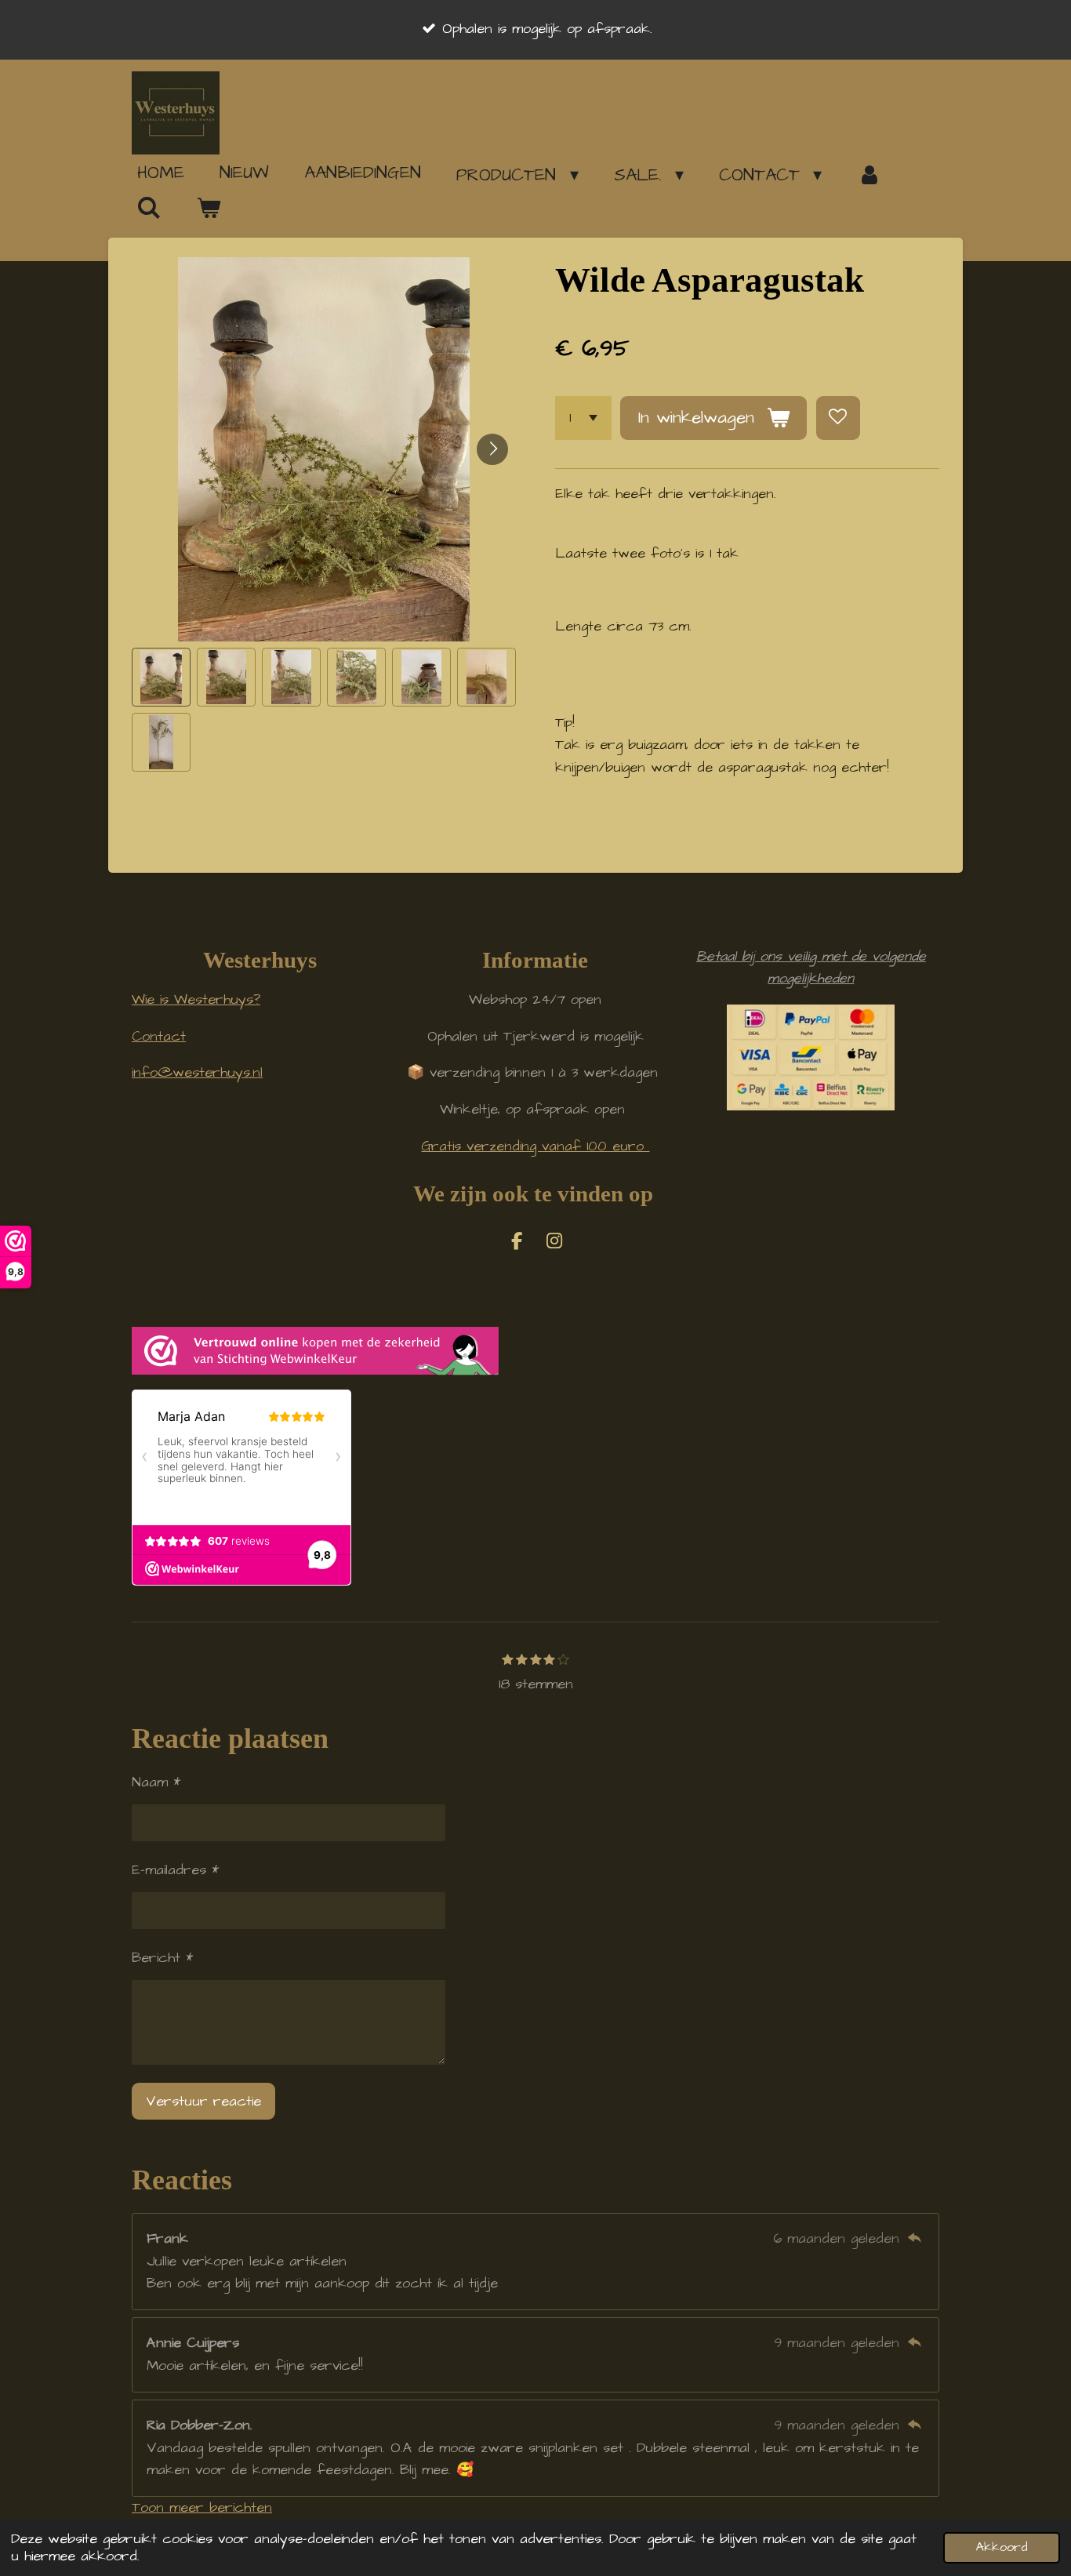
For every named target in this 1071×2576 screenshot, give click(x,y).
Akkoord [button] (1002, 2547)
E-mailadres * (175, 1870)
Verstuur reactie (203, 2101)
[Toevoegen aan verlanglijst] (838, 418)
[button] (161, 677)
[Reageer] (915, 2238)
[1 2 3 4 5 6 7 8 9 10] (583, 418)
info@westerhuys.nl (197, 1072)
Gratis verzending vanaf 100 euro (535, 1146)
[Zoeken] (149, 208)
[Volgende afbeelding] (492, 449)
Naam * (156, 1782)
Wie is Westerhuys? (196, 999)
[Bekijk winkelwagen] (209, 209)
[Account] (869, 175)
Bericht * (162, 1958)
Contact (159, 1036)
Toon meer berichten (202, 2507)
